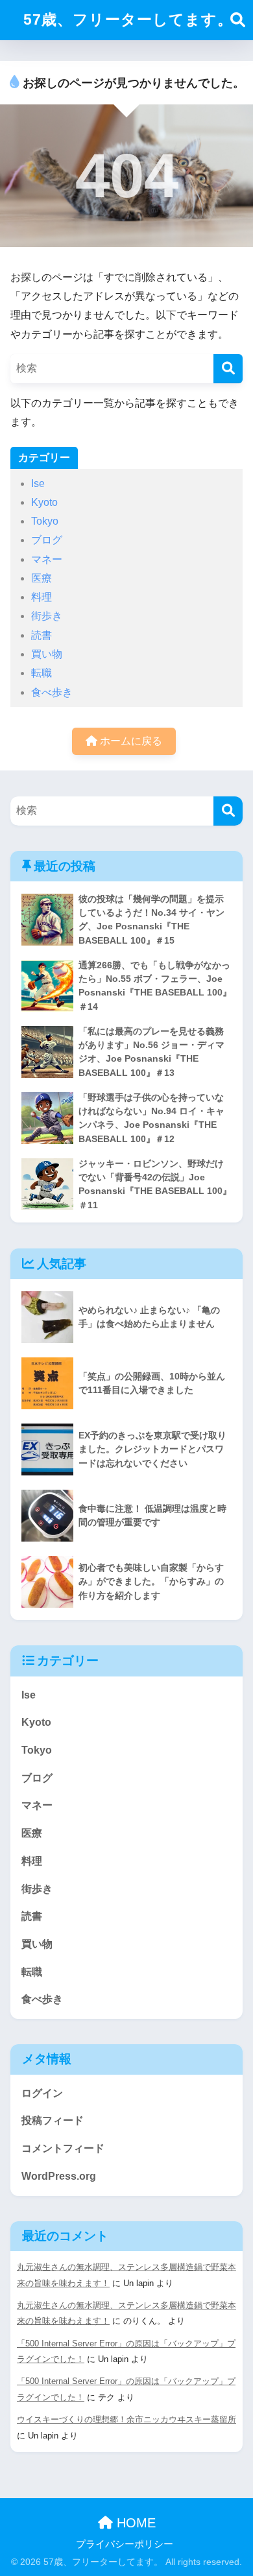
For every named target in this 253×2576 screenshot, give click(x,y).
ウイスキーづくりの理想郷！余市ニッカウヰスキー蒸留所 (126, 2419)
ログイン (42, 2093)
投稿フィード (53, 2120)
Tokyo (45, 521)
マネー (47, 559)
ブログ (47, 540)
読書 (42, 635)
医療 (42, 578)
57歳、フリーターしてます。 (128, 19)
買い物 (47, 654)
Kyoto (44, 502)
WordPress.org (59, 2176)
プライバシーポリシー (125, 2544)
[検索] (228, 369)
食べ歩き (52, 692)
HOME (134, 2523)
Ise (38, 483)
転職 (42, 673)
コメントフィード (63, 2148)
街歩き (47, 616)
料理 (42, 597)
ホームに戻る (130, 741)
